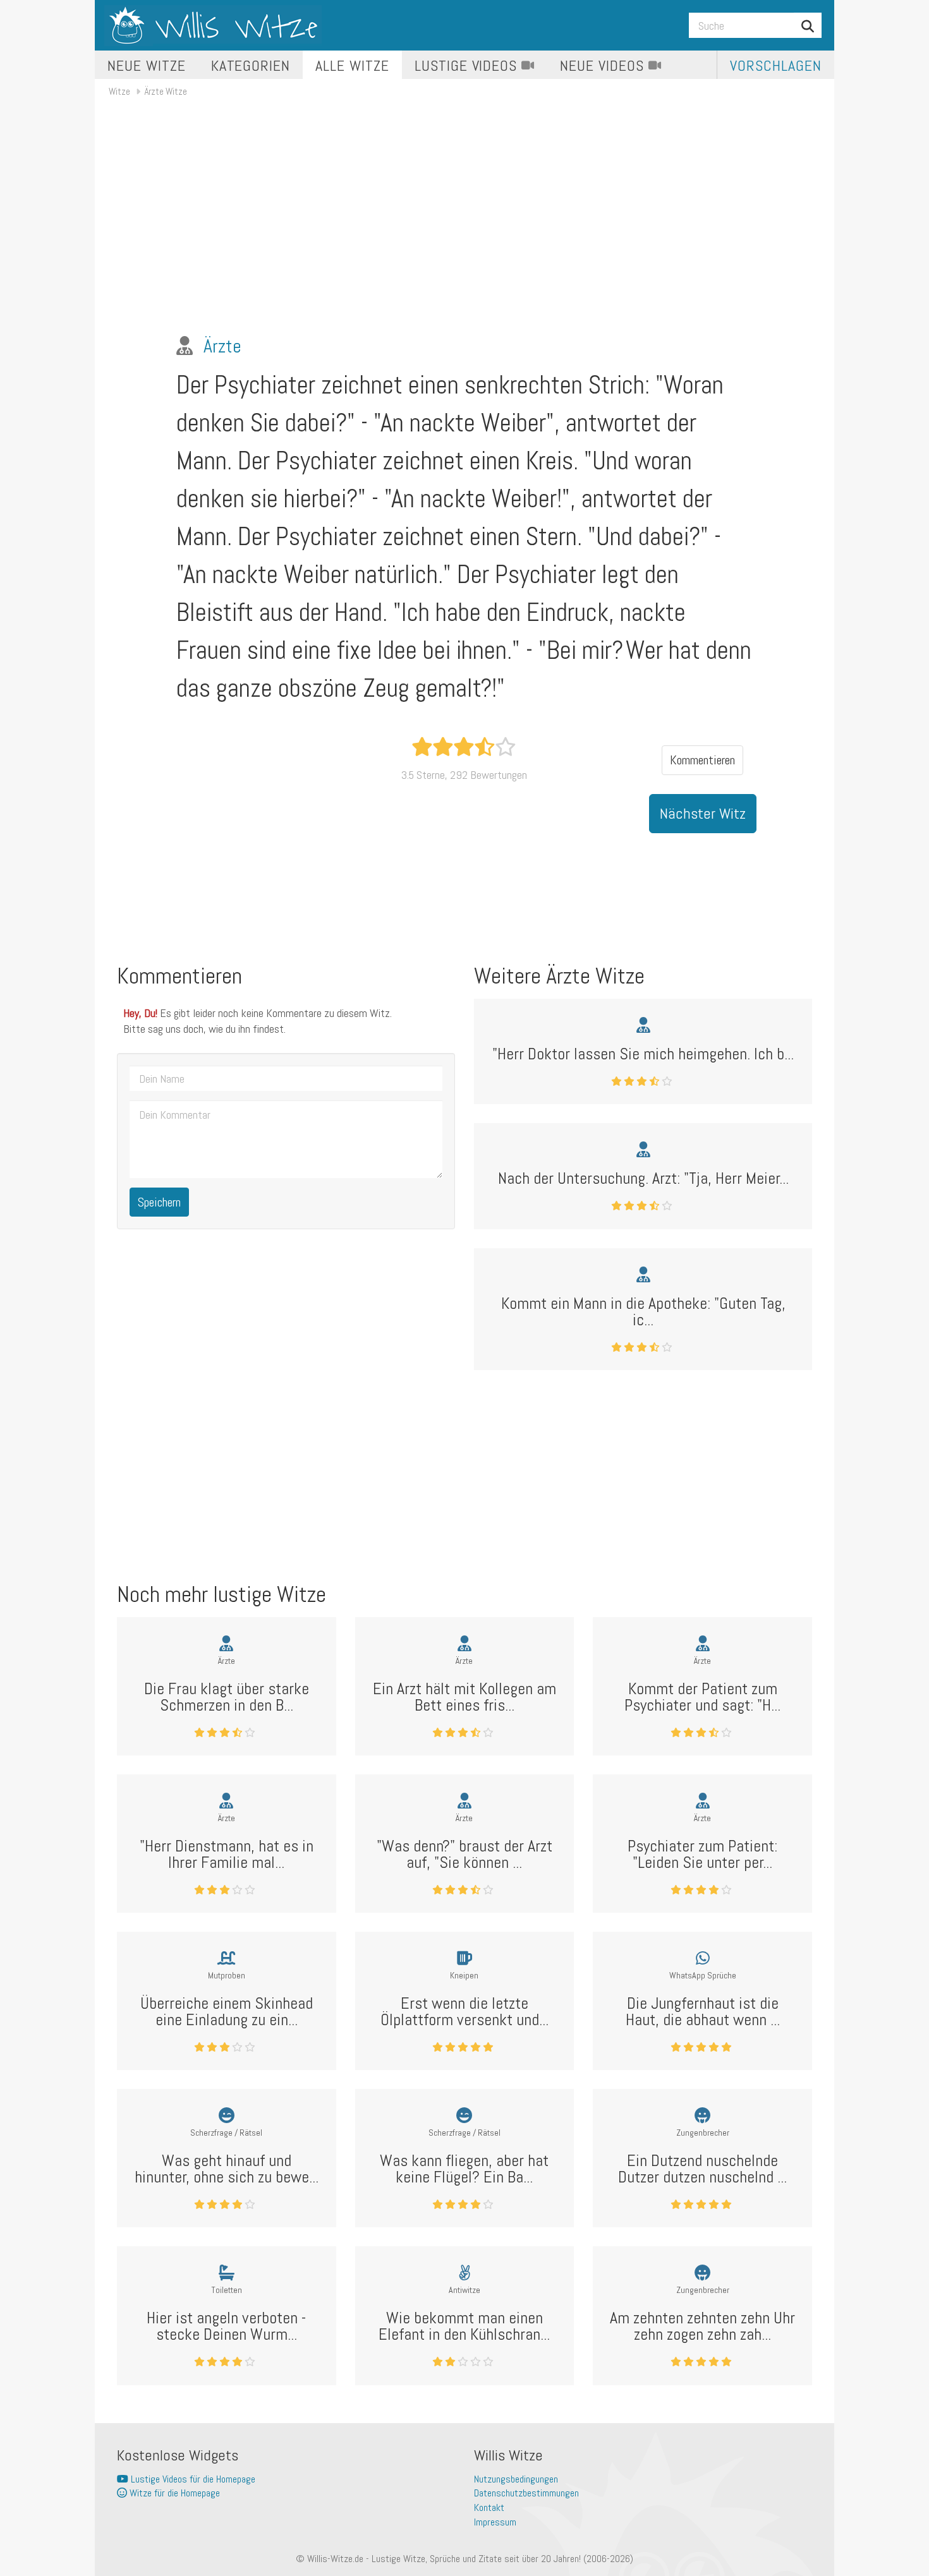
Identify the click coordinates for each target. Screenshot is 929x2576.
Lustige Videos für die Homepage (192, 2479)
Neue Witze (147, 65)
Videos (468, 65)
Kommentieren (702, 760)
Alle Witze (352, 65)
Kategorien (251, 65)
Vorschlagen (776, 65)
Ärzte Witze (166, 91)
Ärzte (222, 346)
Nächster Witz (703, 813)
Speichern (159, 1202)
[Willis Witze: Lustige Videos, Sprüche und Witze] (213, 25)
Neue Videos (604, 65)
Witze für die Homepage (173, 2493)
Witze (119, 91)
